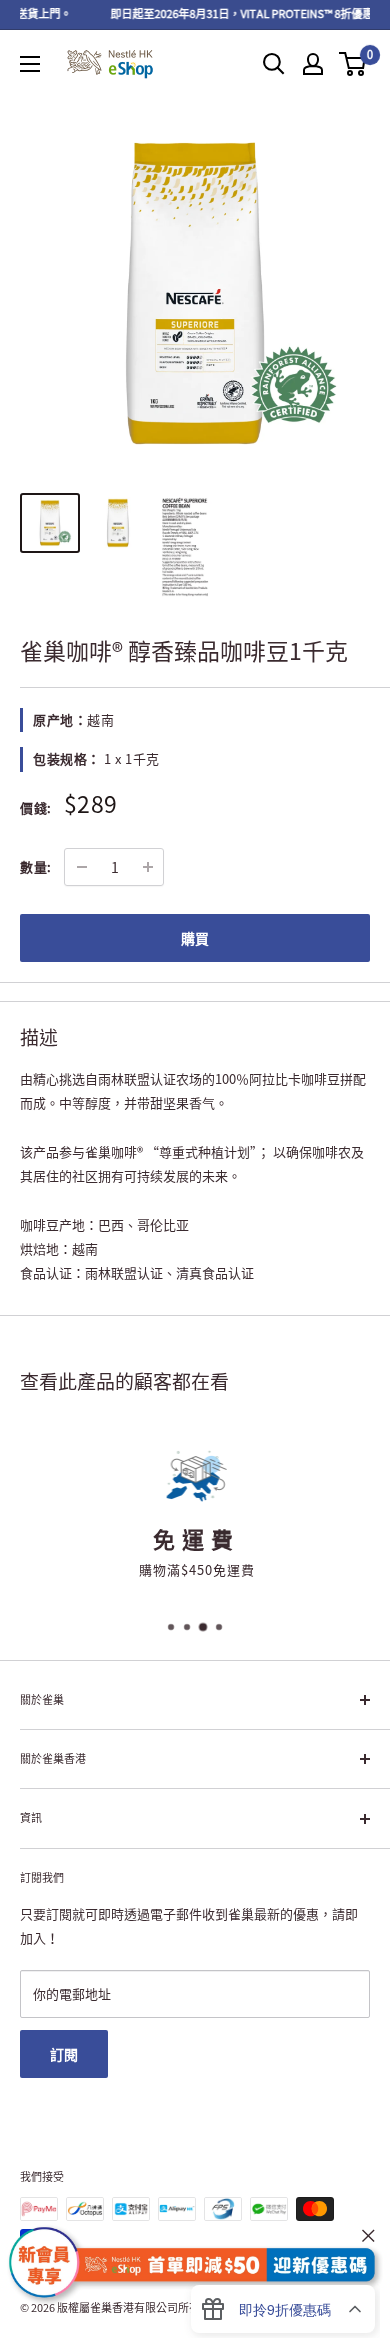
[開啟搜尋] (274, 64)
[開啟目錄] (30, 64)
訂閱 (64, 2054)
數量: (36, 866)
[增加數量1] (148, 867)
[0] (353, 64)
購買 (195, 938)
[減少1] (82, 867)
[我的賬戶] (313, 64)
